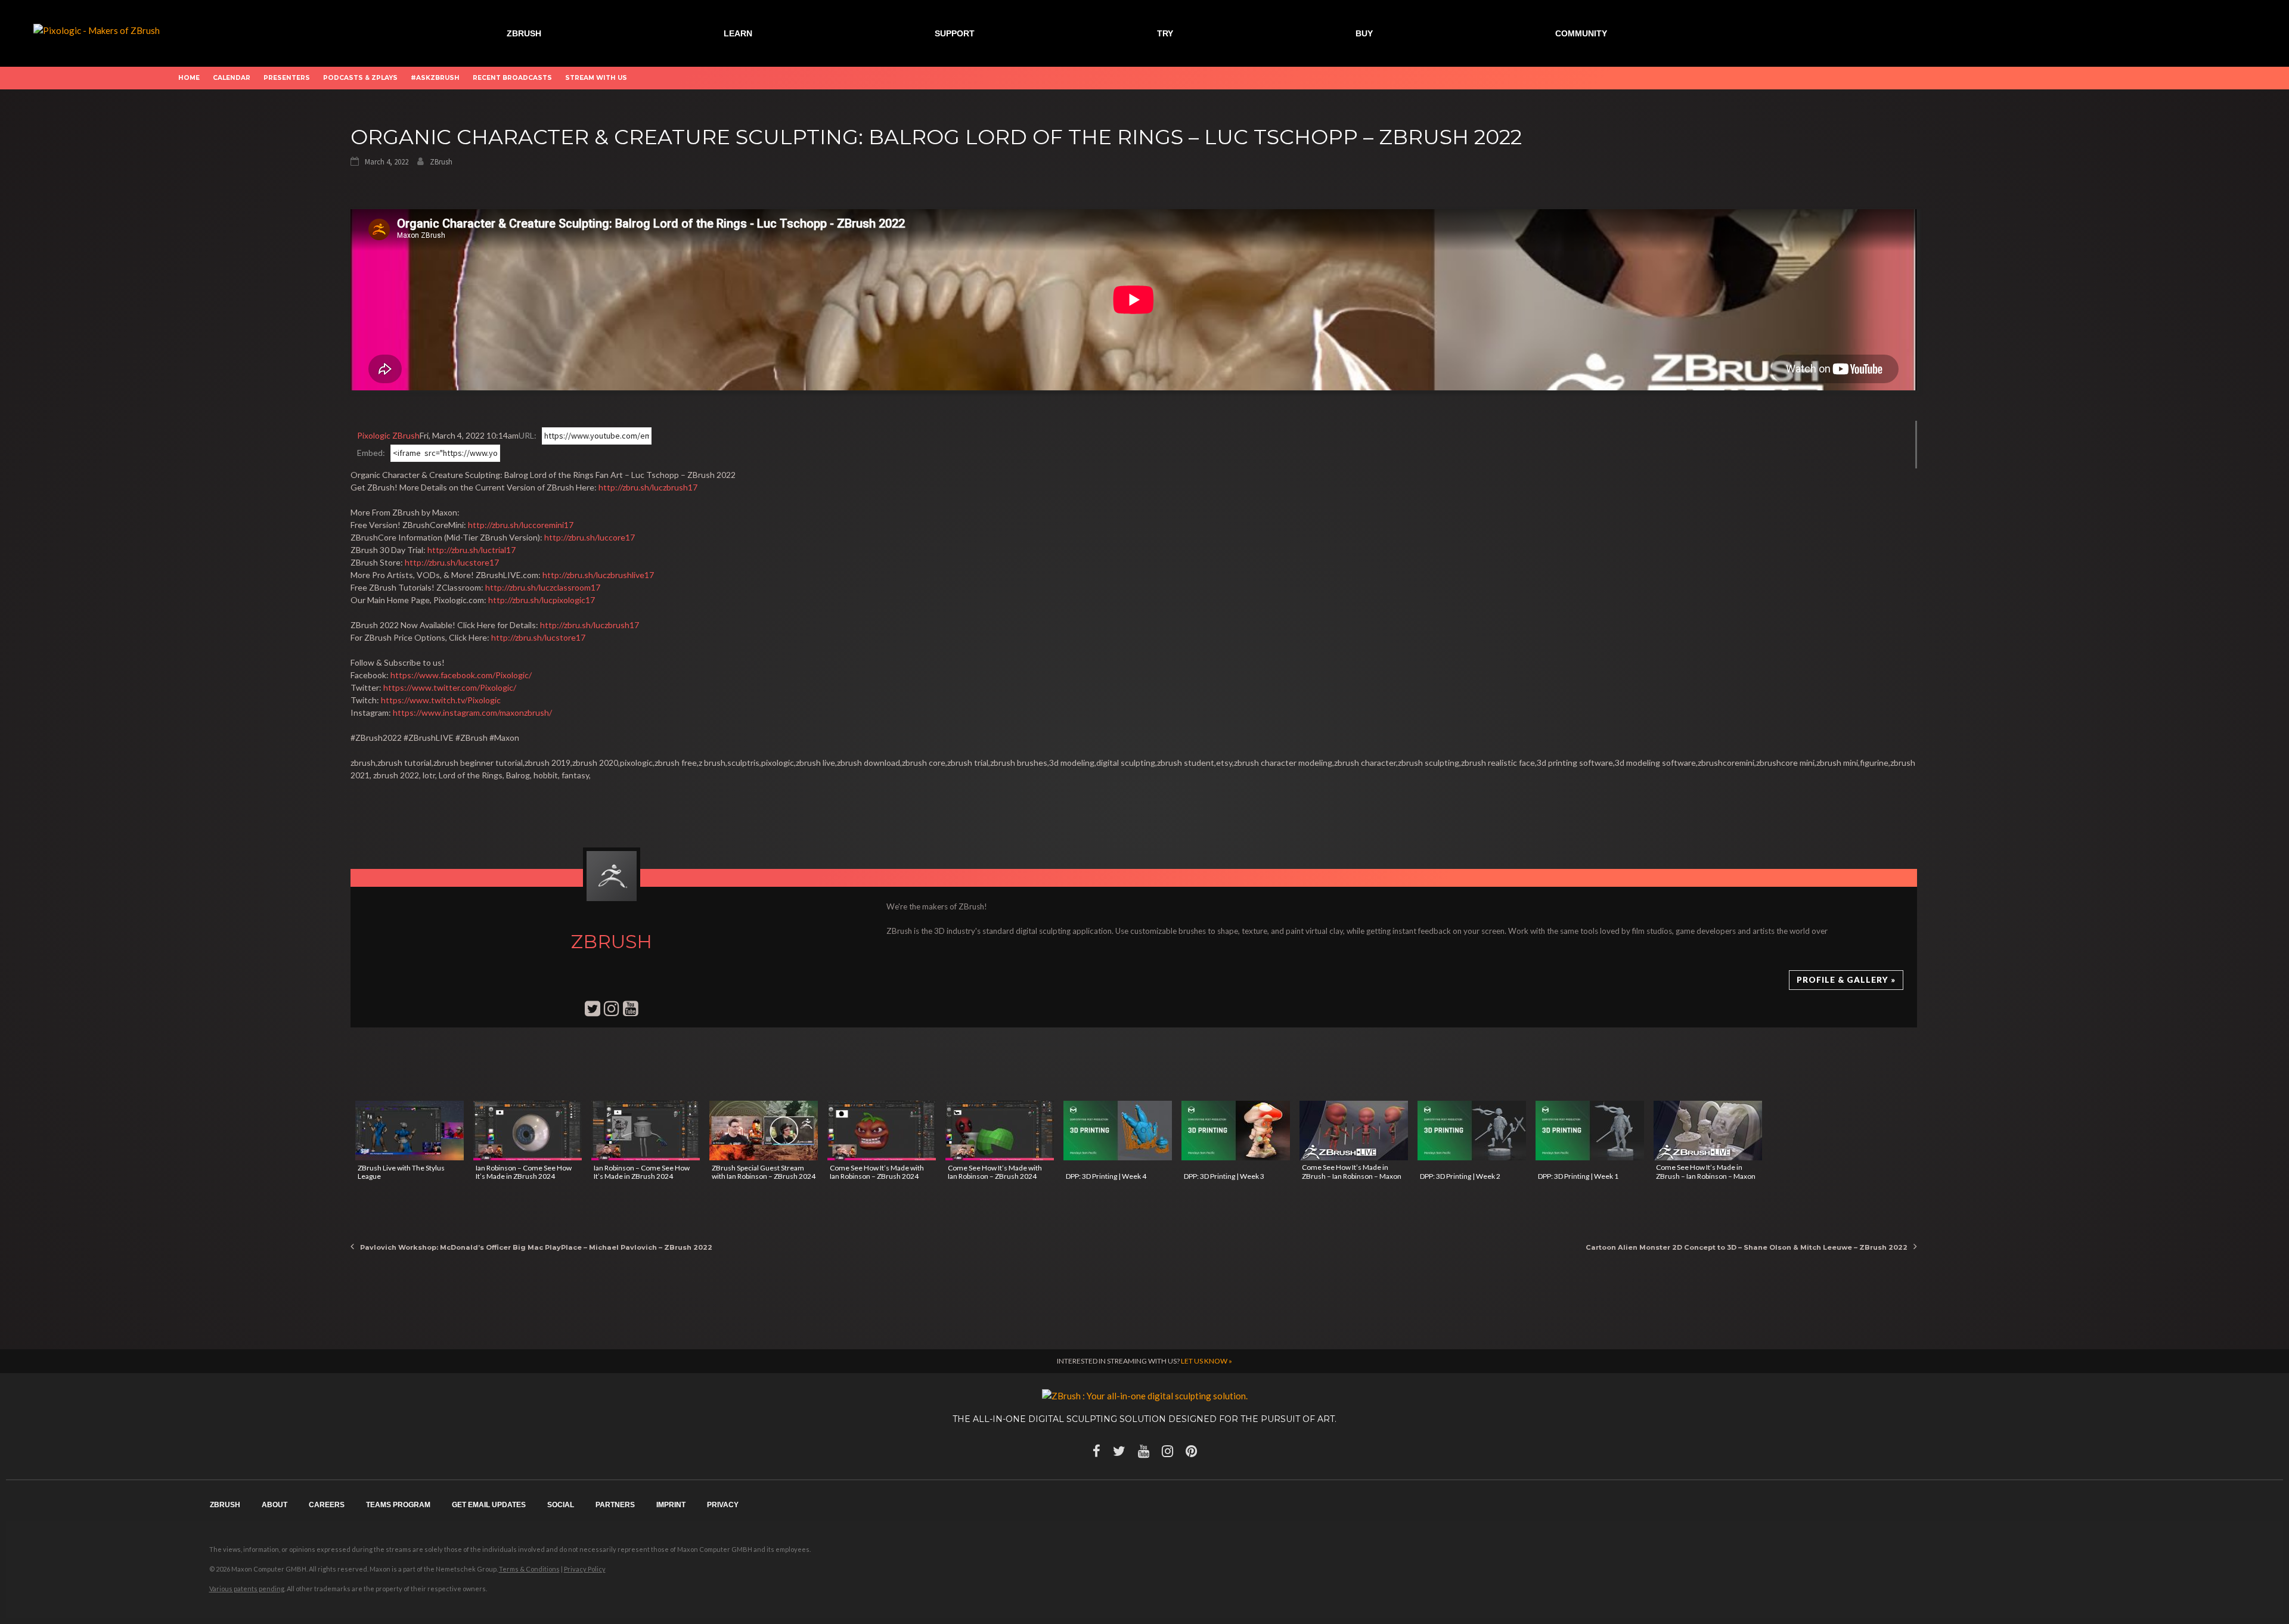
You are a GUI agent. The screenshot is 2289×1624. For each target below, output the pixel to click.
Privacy (723, 1505)
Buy (1364, 33)
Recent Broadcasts (512, 78)
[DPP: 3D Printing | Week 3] (1236, 1131)
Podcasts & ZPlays (360, 78)
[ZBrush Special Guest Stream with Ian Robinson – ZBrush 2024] (764, 1131)
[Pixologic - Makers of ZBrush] (97, 29)
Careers (327, 1505)
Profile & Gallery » (1846, 980)
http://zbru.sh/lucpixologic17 (542, 600)
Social (561, 1505)
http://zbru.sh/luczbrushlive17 (598, 575)
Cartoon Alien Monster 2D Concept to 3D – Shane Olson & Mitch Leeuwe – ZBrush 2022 (1747, 1247)
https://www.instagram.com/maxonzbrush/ (472, 712)
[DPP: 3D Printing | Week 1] (1590, 1131)
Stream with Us (596, 78)
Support (955, 33)
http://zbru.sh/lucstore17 (452, 562)
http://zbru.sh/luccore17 (590, 537)
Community (1581, 33)
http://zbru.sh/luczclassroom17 (543, 587)
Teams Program (398, 1505)
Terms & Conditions (529, 1569)
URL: (528, 435)
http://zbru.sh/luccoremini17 (521, 525)
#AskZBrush (435, 78)
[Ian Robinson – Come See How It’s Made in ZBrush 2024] (528, 1131)
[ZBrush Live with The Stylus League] (410, 1131)
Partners (615, 1505)
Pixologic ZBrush (388, 435)
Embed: (371, 453)
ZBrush (524, 33)
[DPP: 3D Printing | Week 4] (1118, 1131)
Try (1165, 33)
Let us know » (1206, 1361)
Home (189, 78)
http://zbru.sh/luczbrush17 (648, 487)
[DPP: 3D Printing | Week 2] (1472, 1131)
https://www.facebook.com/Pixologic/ (461, 675)
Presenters (287, 78)
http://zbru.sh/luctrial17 (472, 550)
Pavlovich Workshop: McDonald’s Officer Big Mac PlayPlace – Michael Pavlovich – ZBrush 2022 (536, 1247)
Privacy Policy (585, 1569)
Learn (738, 33)
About (275, 1505)
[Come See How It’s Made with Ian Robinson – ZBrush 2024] (882, 1131)
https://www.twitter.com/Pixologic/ (450, 687)
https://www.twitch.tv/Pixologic (441, 700)
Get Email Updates (489, 1505)
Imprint (671, 1505)
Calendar (232, 78)
